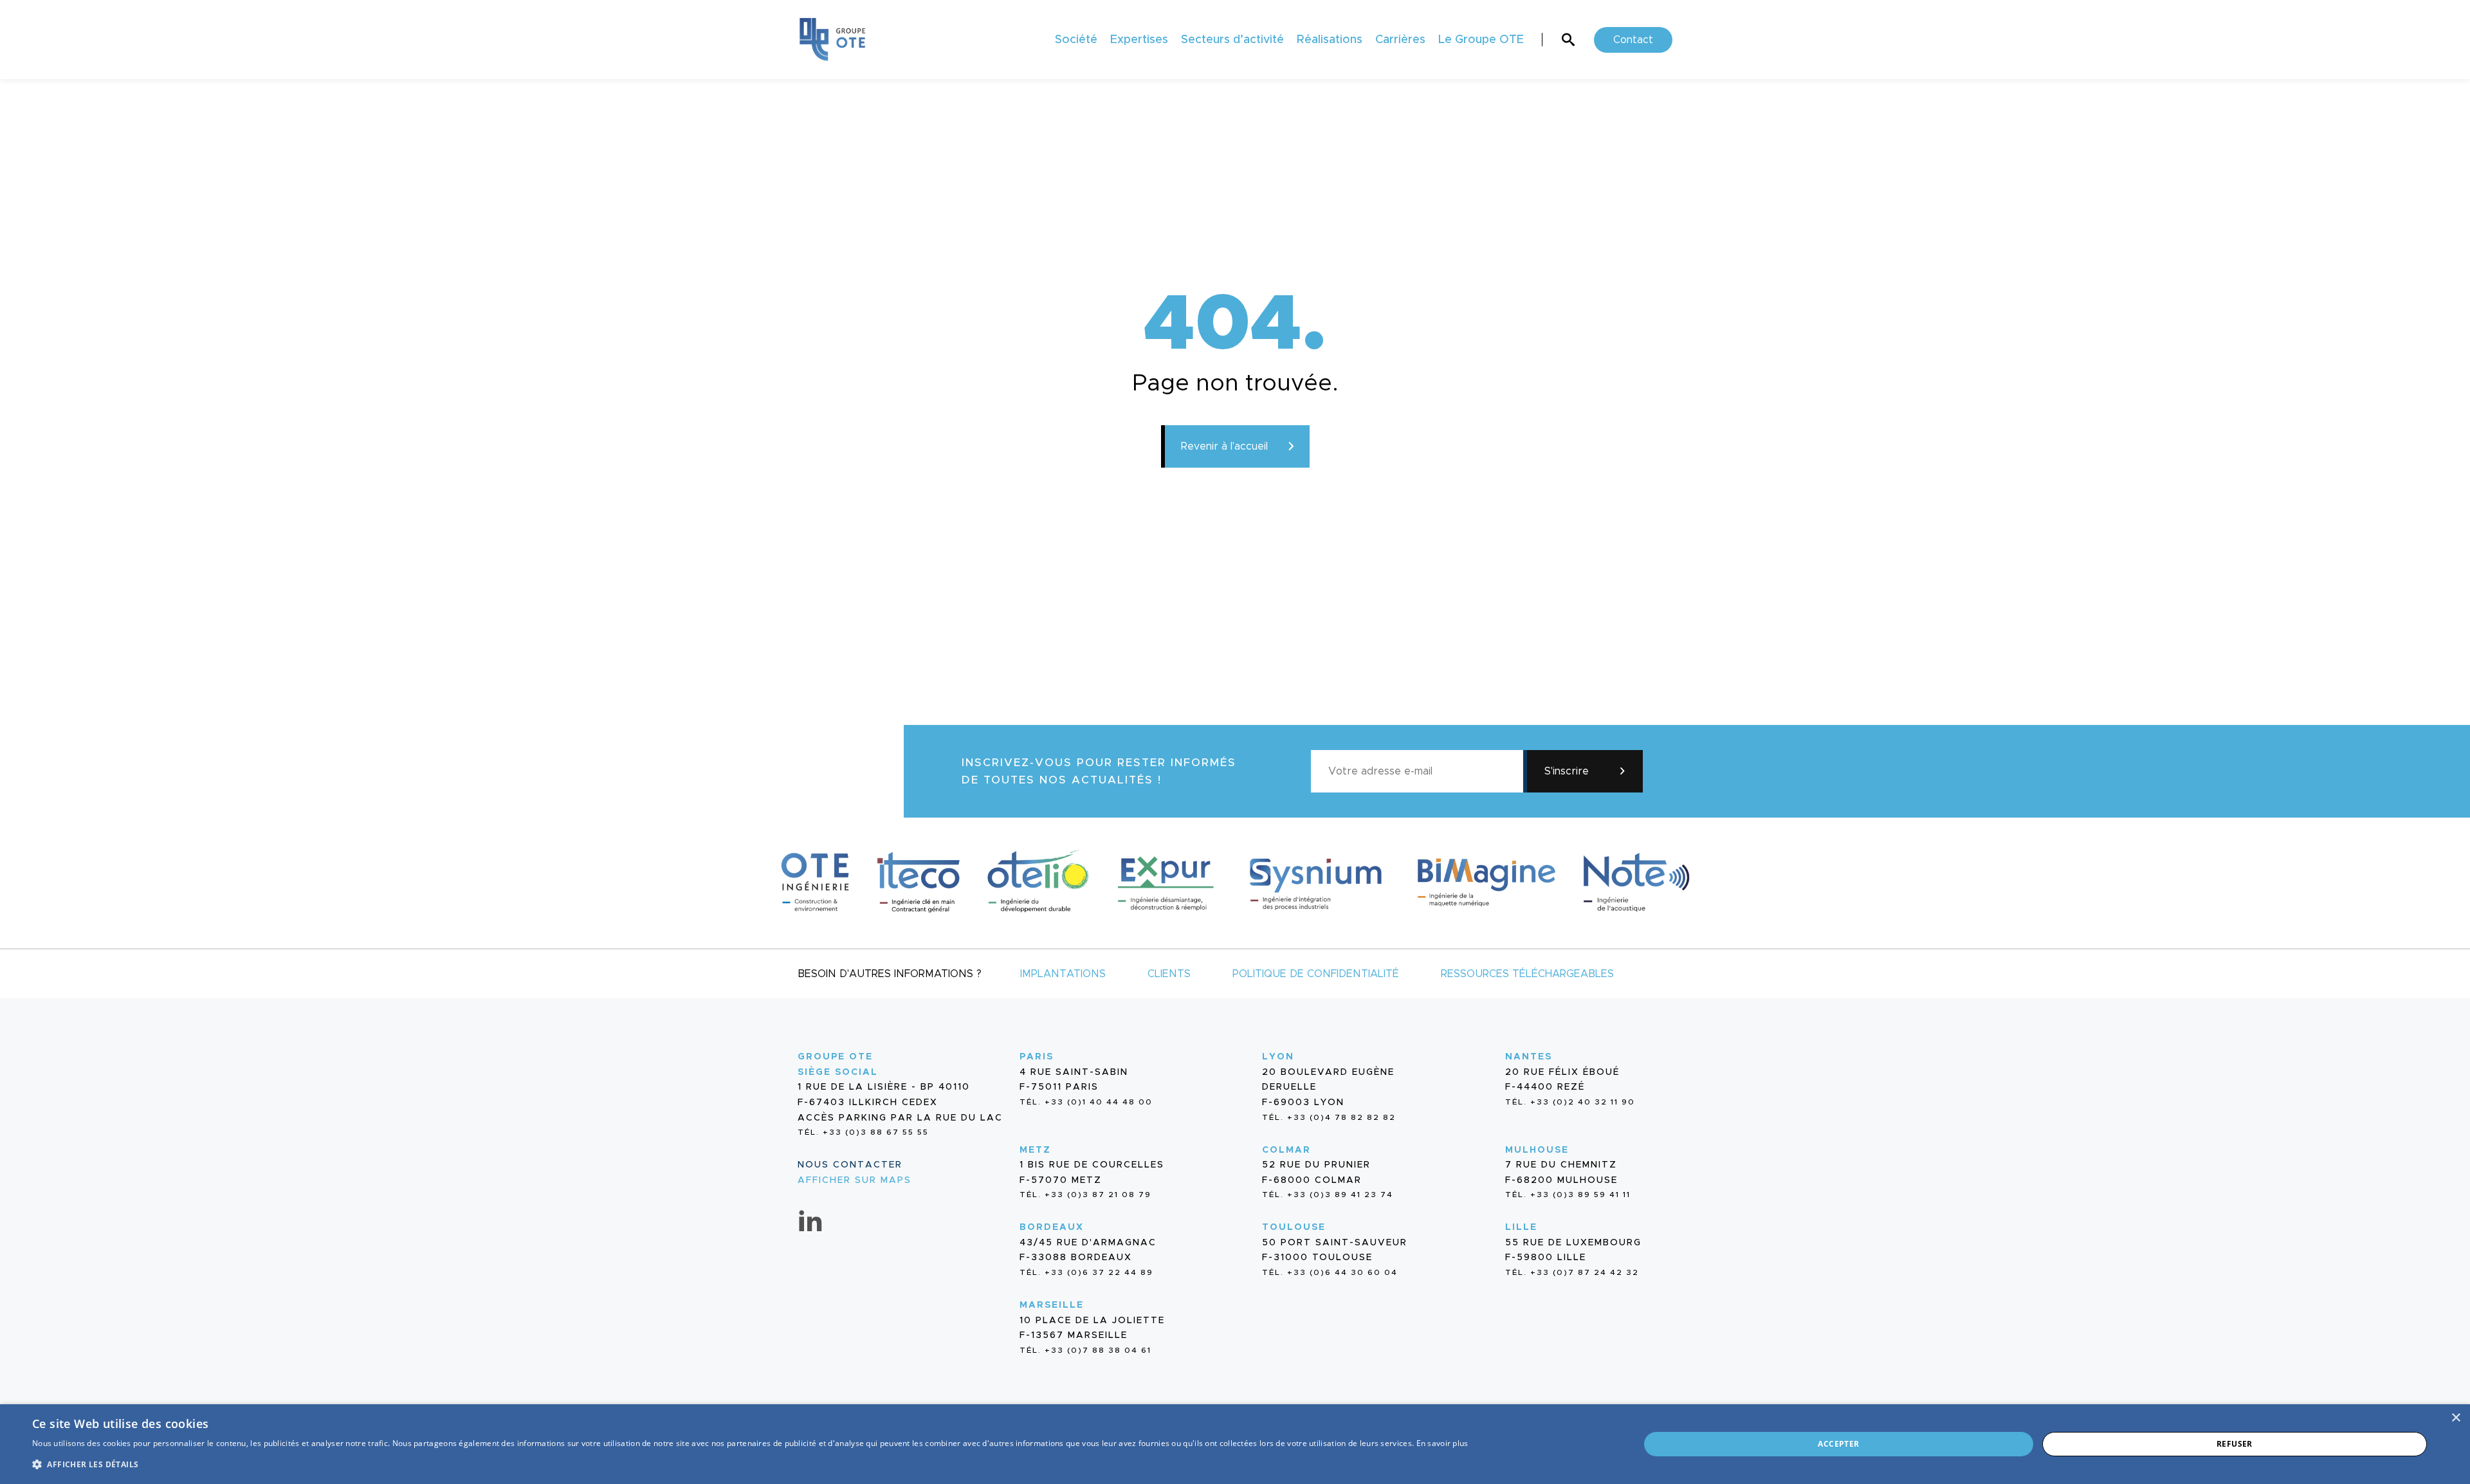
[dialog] (1235, 1444)
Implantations (1063, 974)
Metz (1035, 1150)
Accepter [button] (1838, 1444)
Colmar (1286, 1150)
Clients (1169, 974)
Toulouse (1294, 1227)
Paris (1037, 1057)
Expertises (1139, 40)
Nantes (1529, 1057)
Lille (1521, 1227)
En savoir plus (1442, 1443)
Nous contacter (850, 1165)
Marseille (1052, 1305)
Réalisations (1330, 40)
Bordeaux (1052, 1227)
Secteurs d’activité (1232, 40)
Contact (1633, 40)
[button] (750, 1463)
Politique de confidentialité (1316, 974)
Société (1076, 40)
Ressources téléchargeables (1527, 974)
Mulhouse (1537, 1150)
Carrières (1400, 40)
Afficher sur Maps (855, 1180)
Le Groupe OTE (1481, 40)
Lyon (1278, 1057)
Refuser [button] (2235, 1444)
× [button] (2456, 1418)
